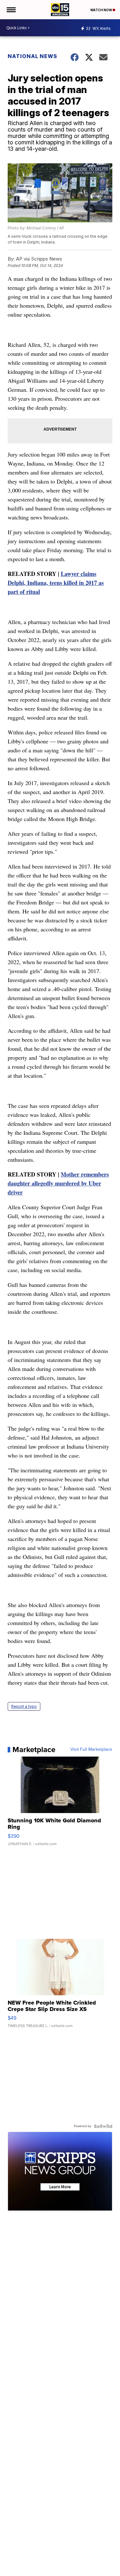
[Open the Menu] (11, 10)
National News (32, 56)
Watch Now (101, 10)
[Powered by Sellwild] (103, 2126)
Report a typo (24, 1706)
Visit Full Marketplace (91, 1750)
